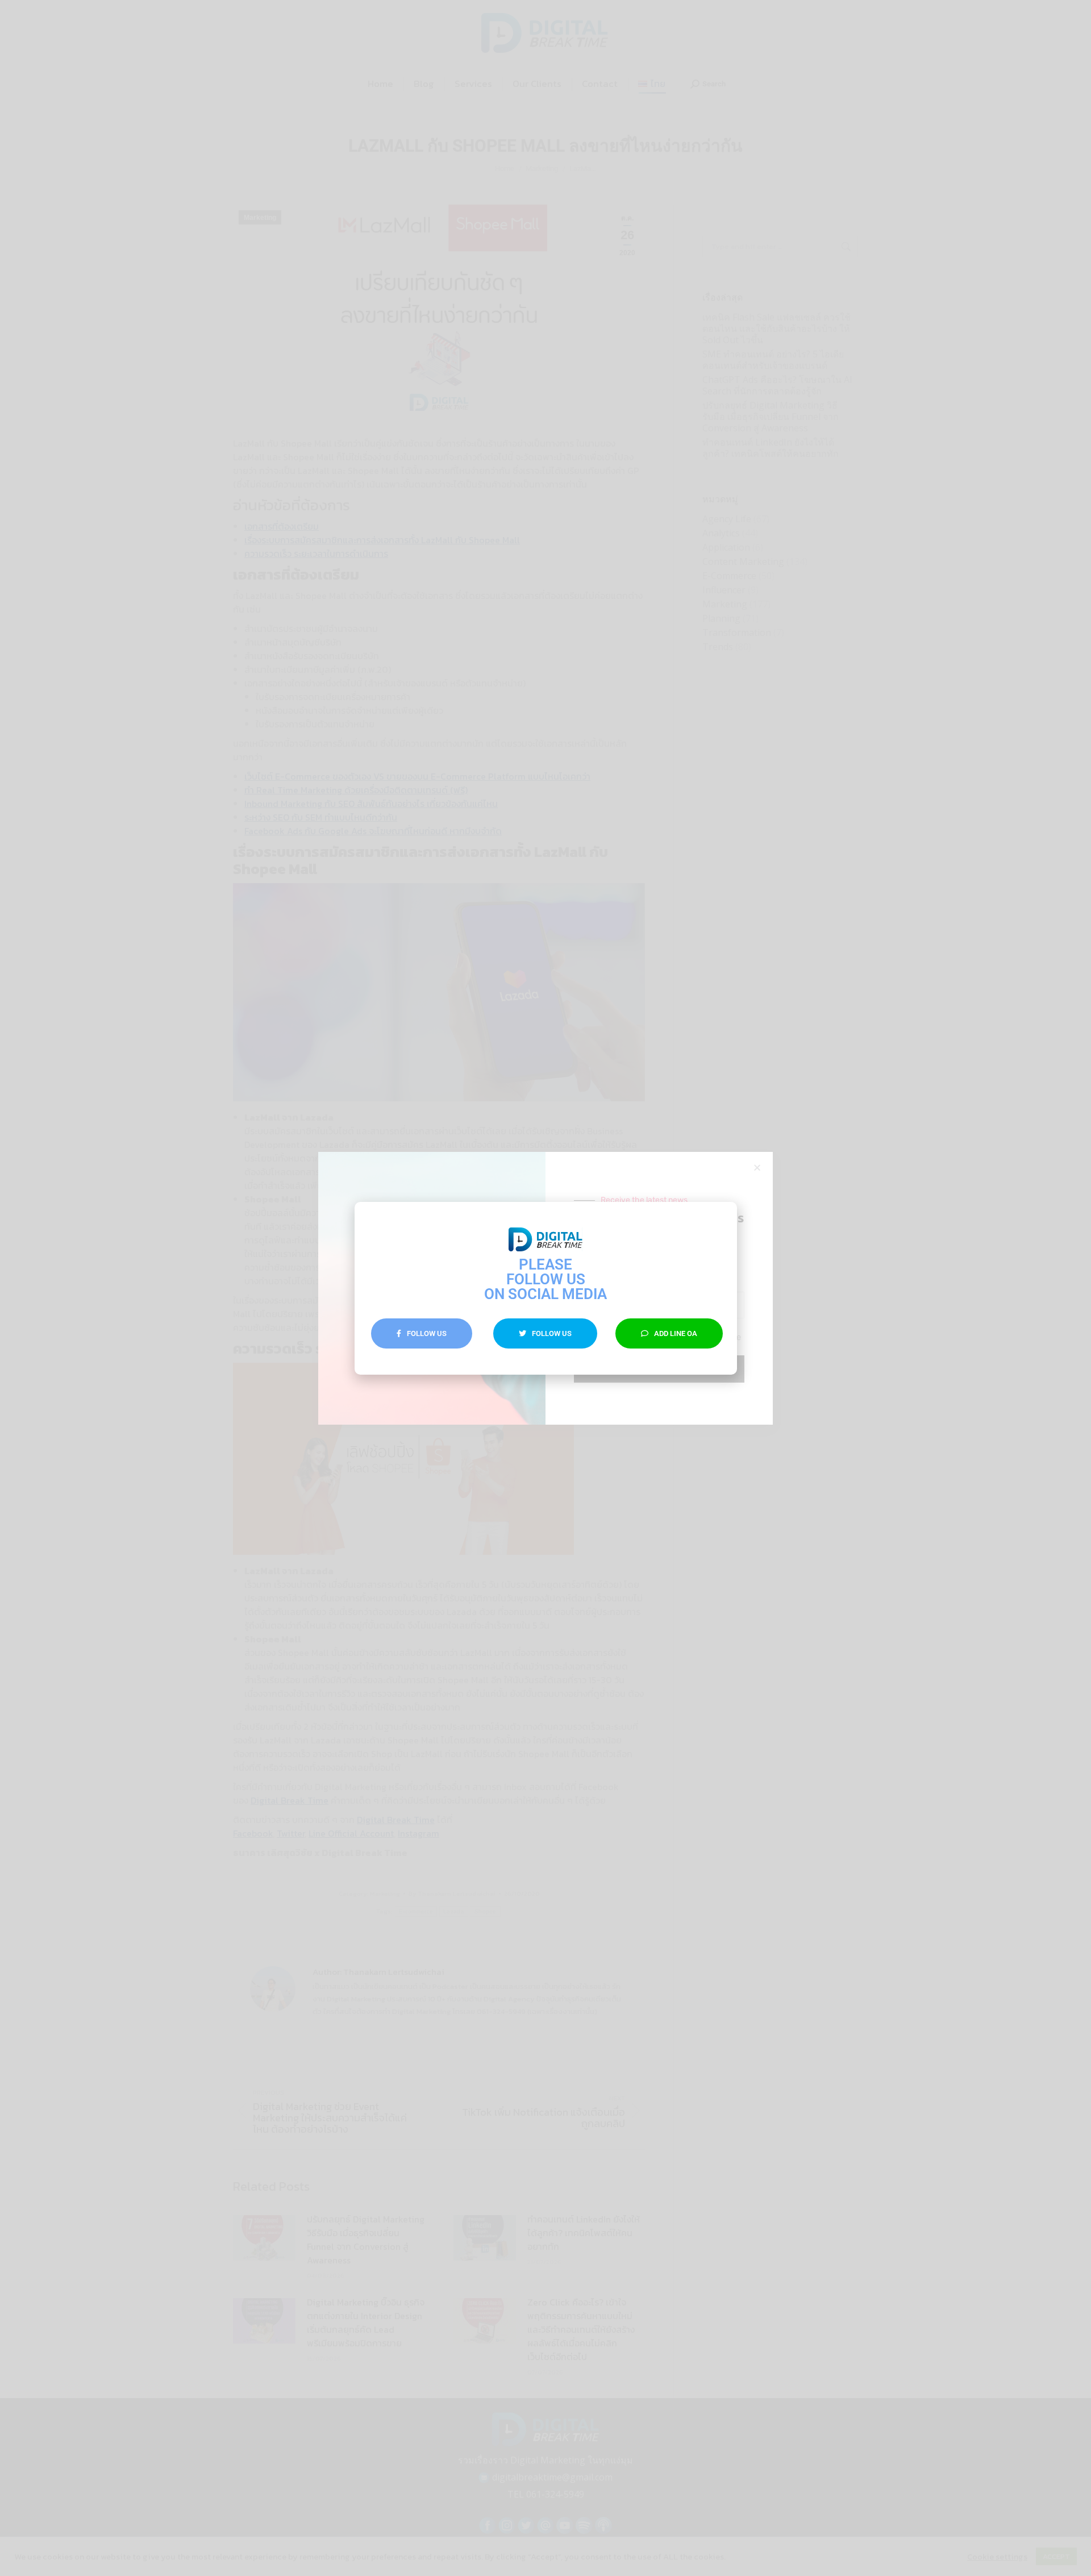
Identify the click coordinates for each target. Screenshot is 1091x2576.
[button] (720, 1219)
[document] (545, 1288)
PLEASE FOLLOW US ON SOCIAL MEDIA (545, 1279)
